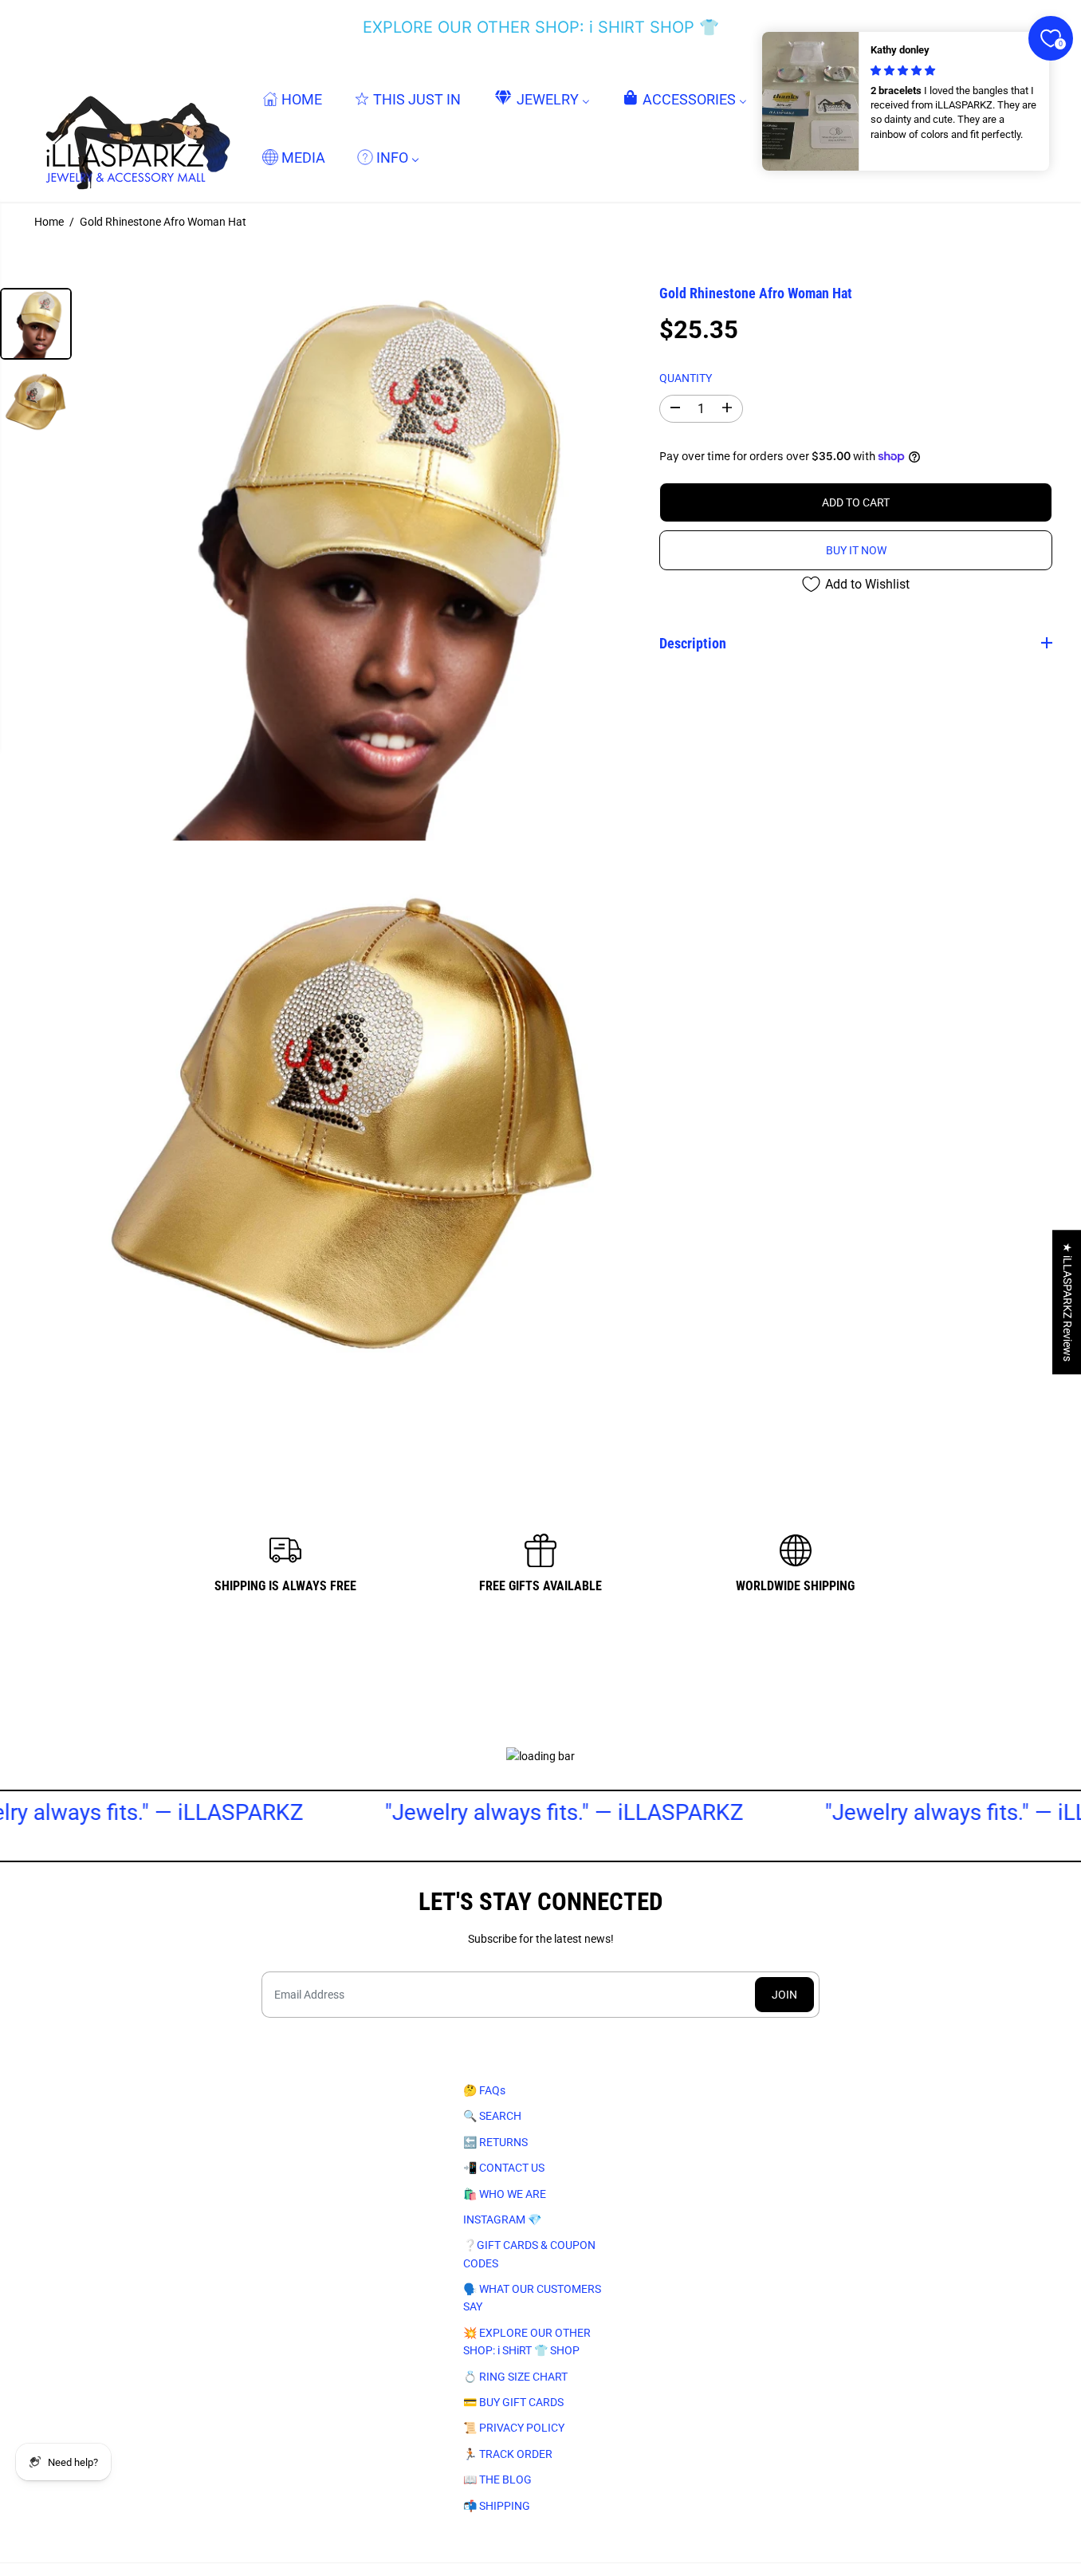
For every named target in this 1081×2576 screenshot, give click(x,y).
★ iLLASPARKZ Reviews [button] (1067, 1302)
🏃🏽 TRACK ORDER (508, 2454)
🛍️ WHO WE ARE (505, 2194)
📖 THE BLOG (497, 2479)
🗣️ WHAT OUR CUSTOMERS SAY (532, 2298)
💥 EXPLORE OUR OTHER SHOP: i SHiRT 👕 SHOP (527, 2342)
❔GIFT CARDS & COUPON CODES (529, 2254)
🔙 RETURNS (495, 2142)
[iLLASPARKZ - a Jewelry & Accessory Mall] (135, 128)
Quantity (686, 377)
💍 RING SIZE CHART (515, 2377)
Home (49, 222)
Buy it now (856, 550)
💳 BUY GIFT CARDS (513, 2402)
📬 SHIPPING (497, 2506)
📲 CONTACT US (504, 2168)
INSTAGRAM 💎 (502, 2220)
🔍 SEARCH (492, 2116)
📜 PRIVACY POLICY (514, 2428)
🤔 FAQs (484, 2090)
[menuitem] (292, 98)
